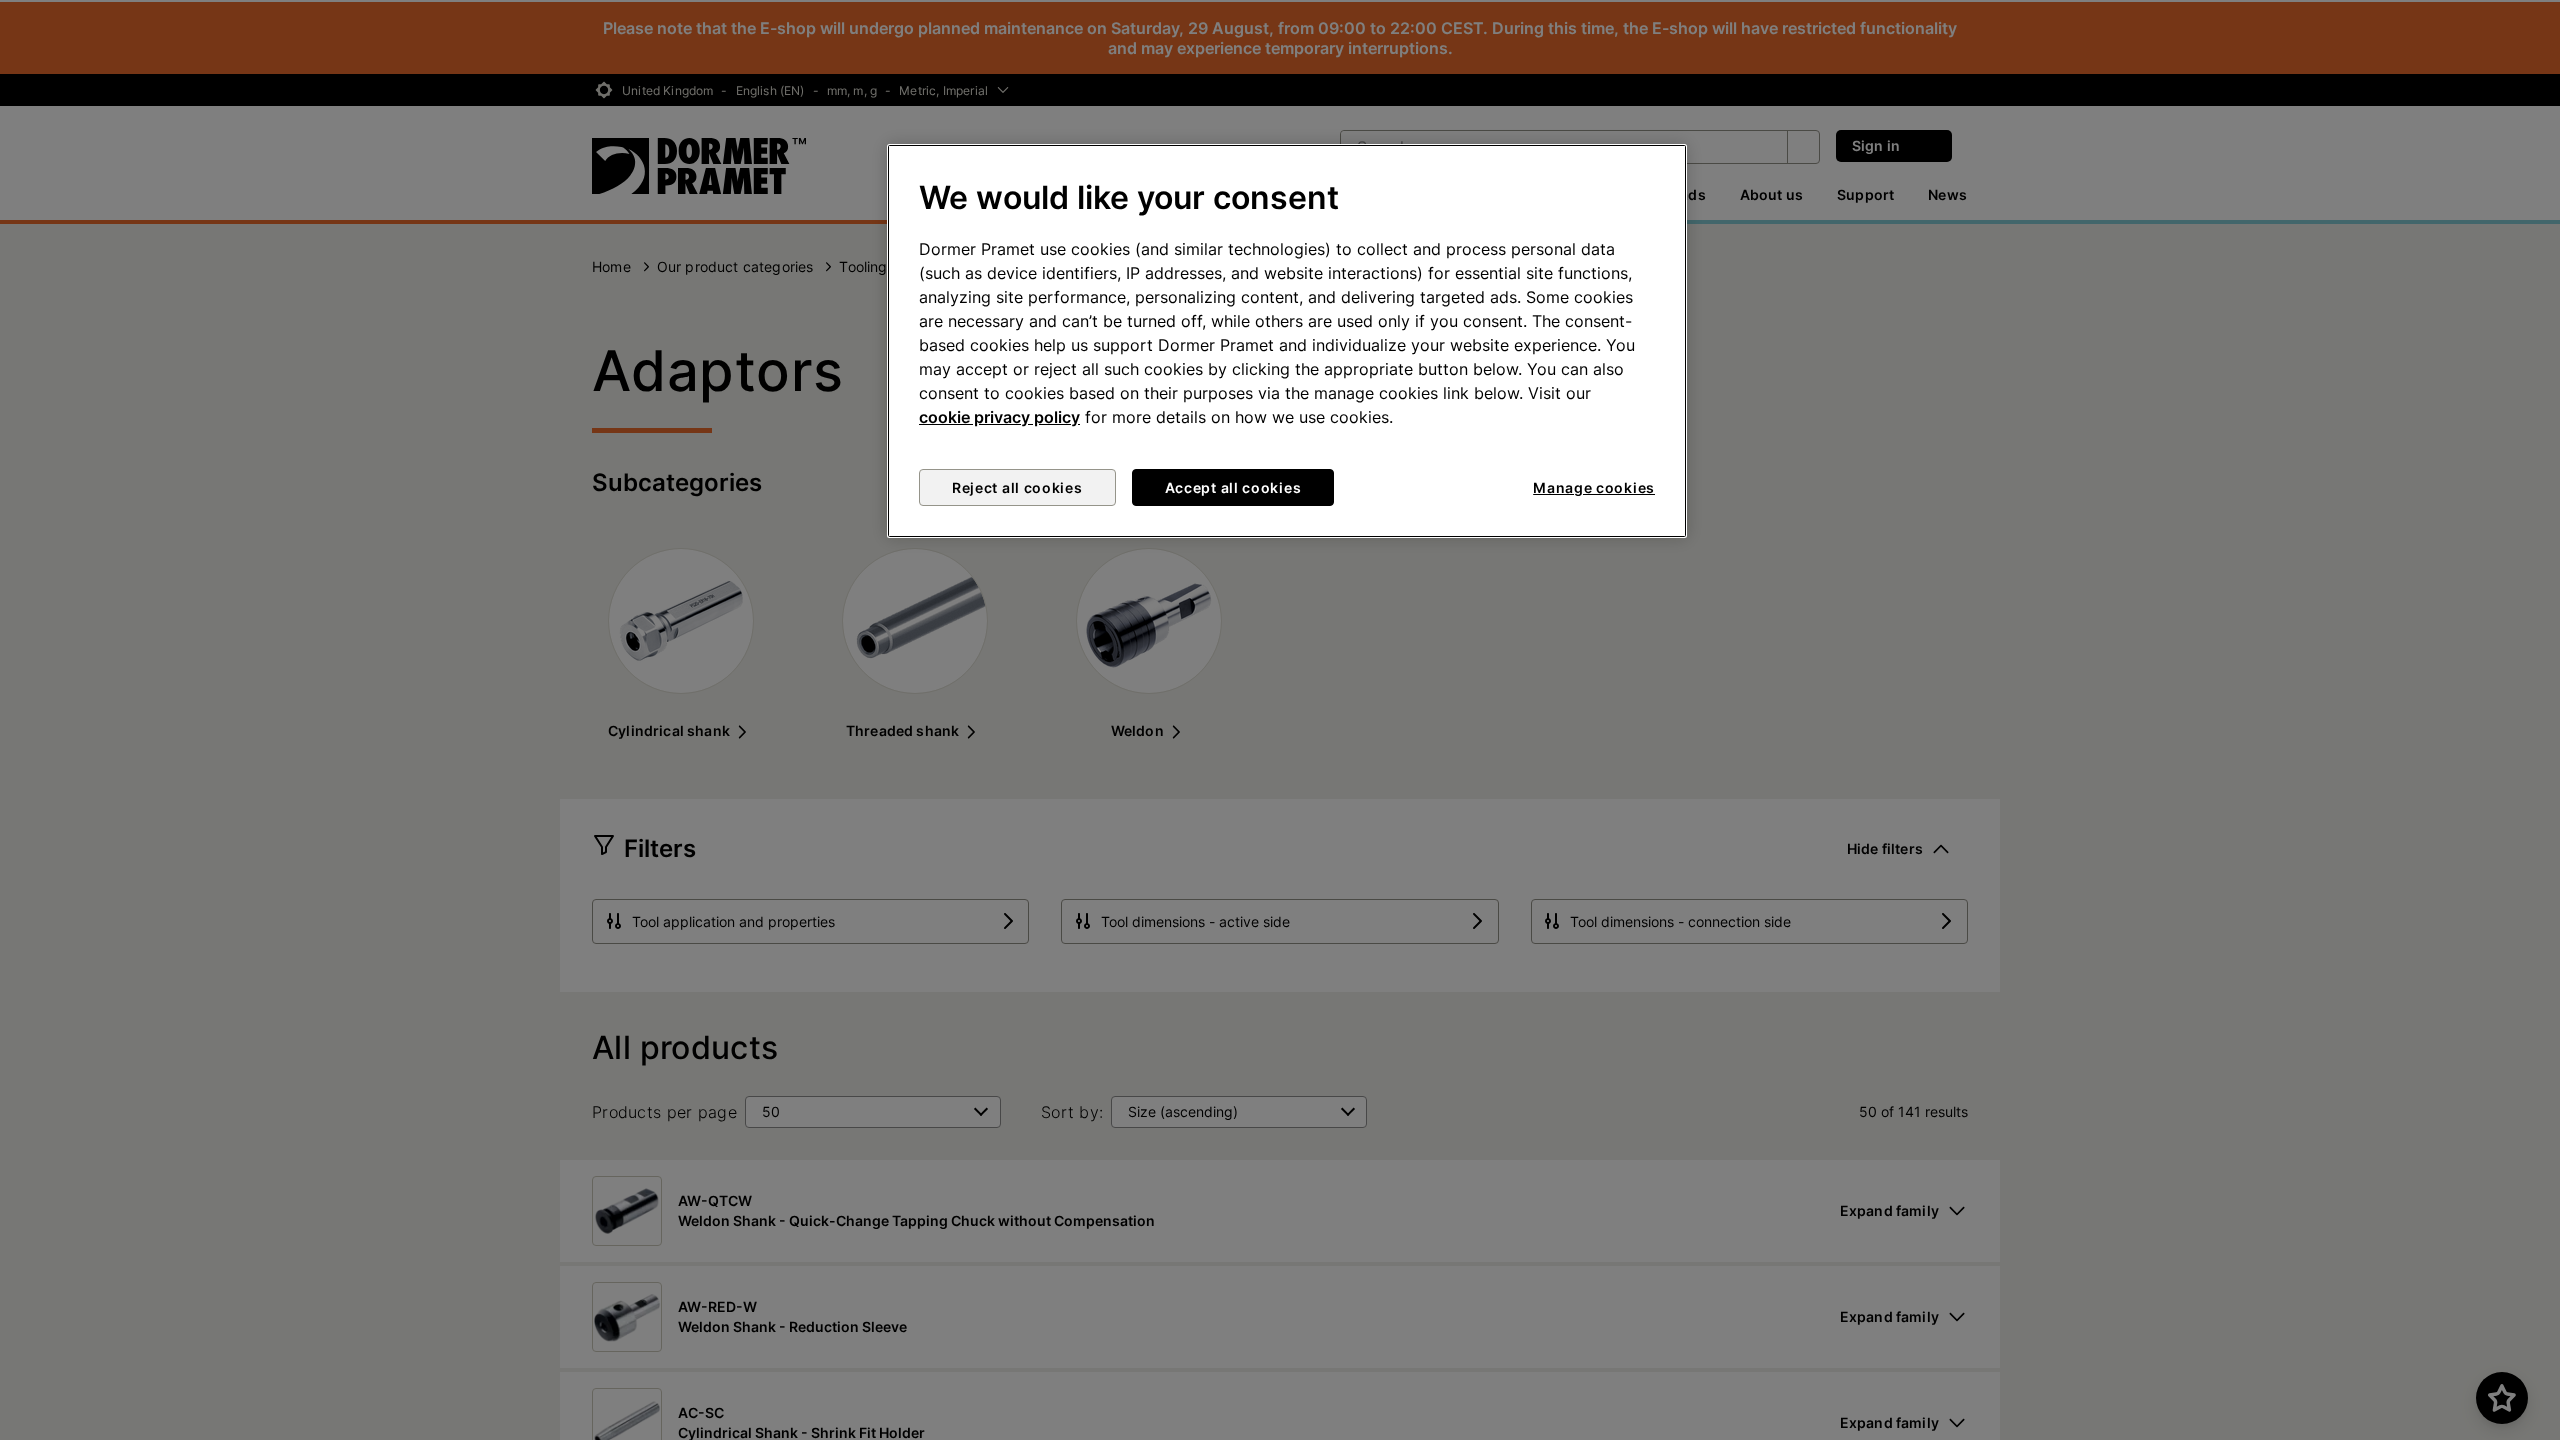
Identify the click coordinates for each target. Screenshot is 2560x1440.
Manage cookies (1594, 487)
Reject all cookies (1017, 487)
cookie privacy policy (999, 417)
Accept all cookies (1233, 487)
